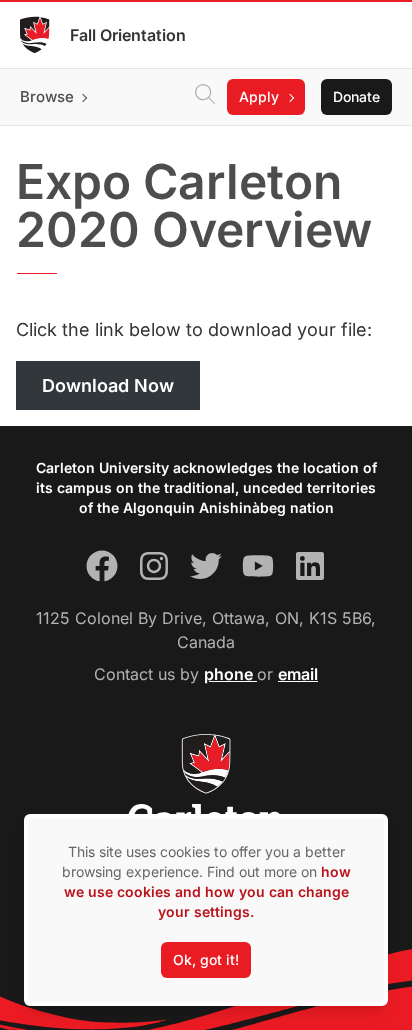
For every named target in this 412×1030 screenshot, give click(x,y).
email (298, 674)
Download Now (108, 385)
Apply (259, 96)
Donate (356, 96)
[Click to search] (205, 97)
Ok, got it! (206, 959)
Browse (47, 96)
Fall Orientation (128, 35)
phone (230, 674)
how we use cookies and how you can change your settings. (207, 891)
